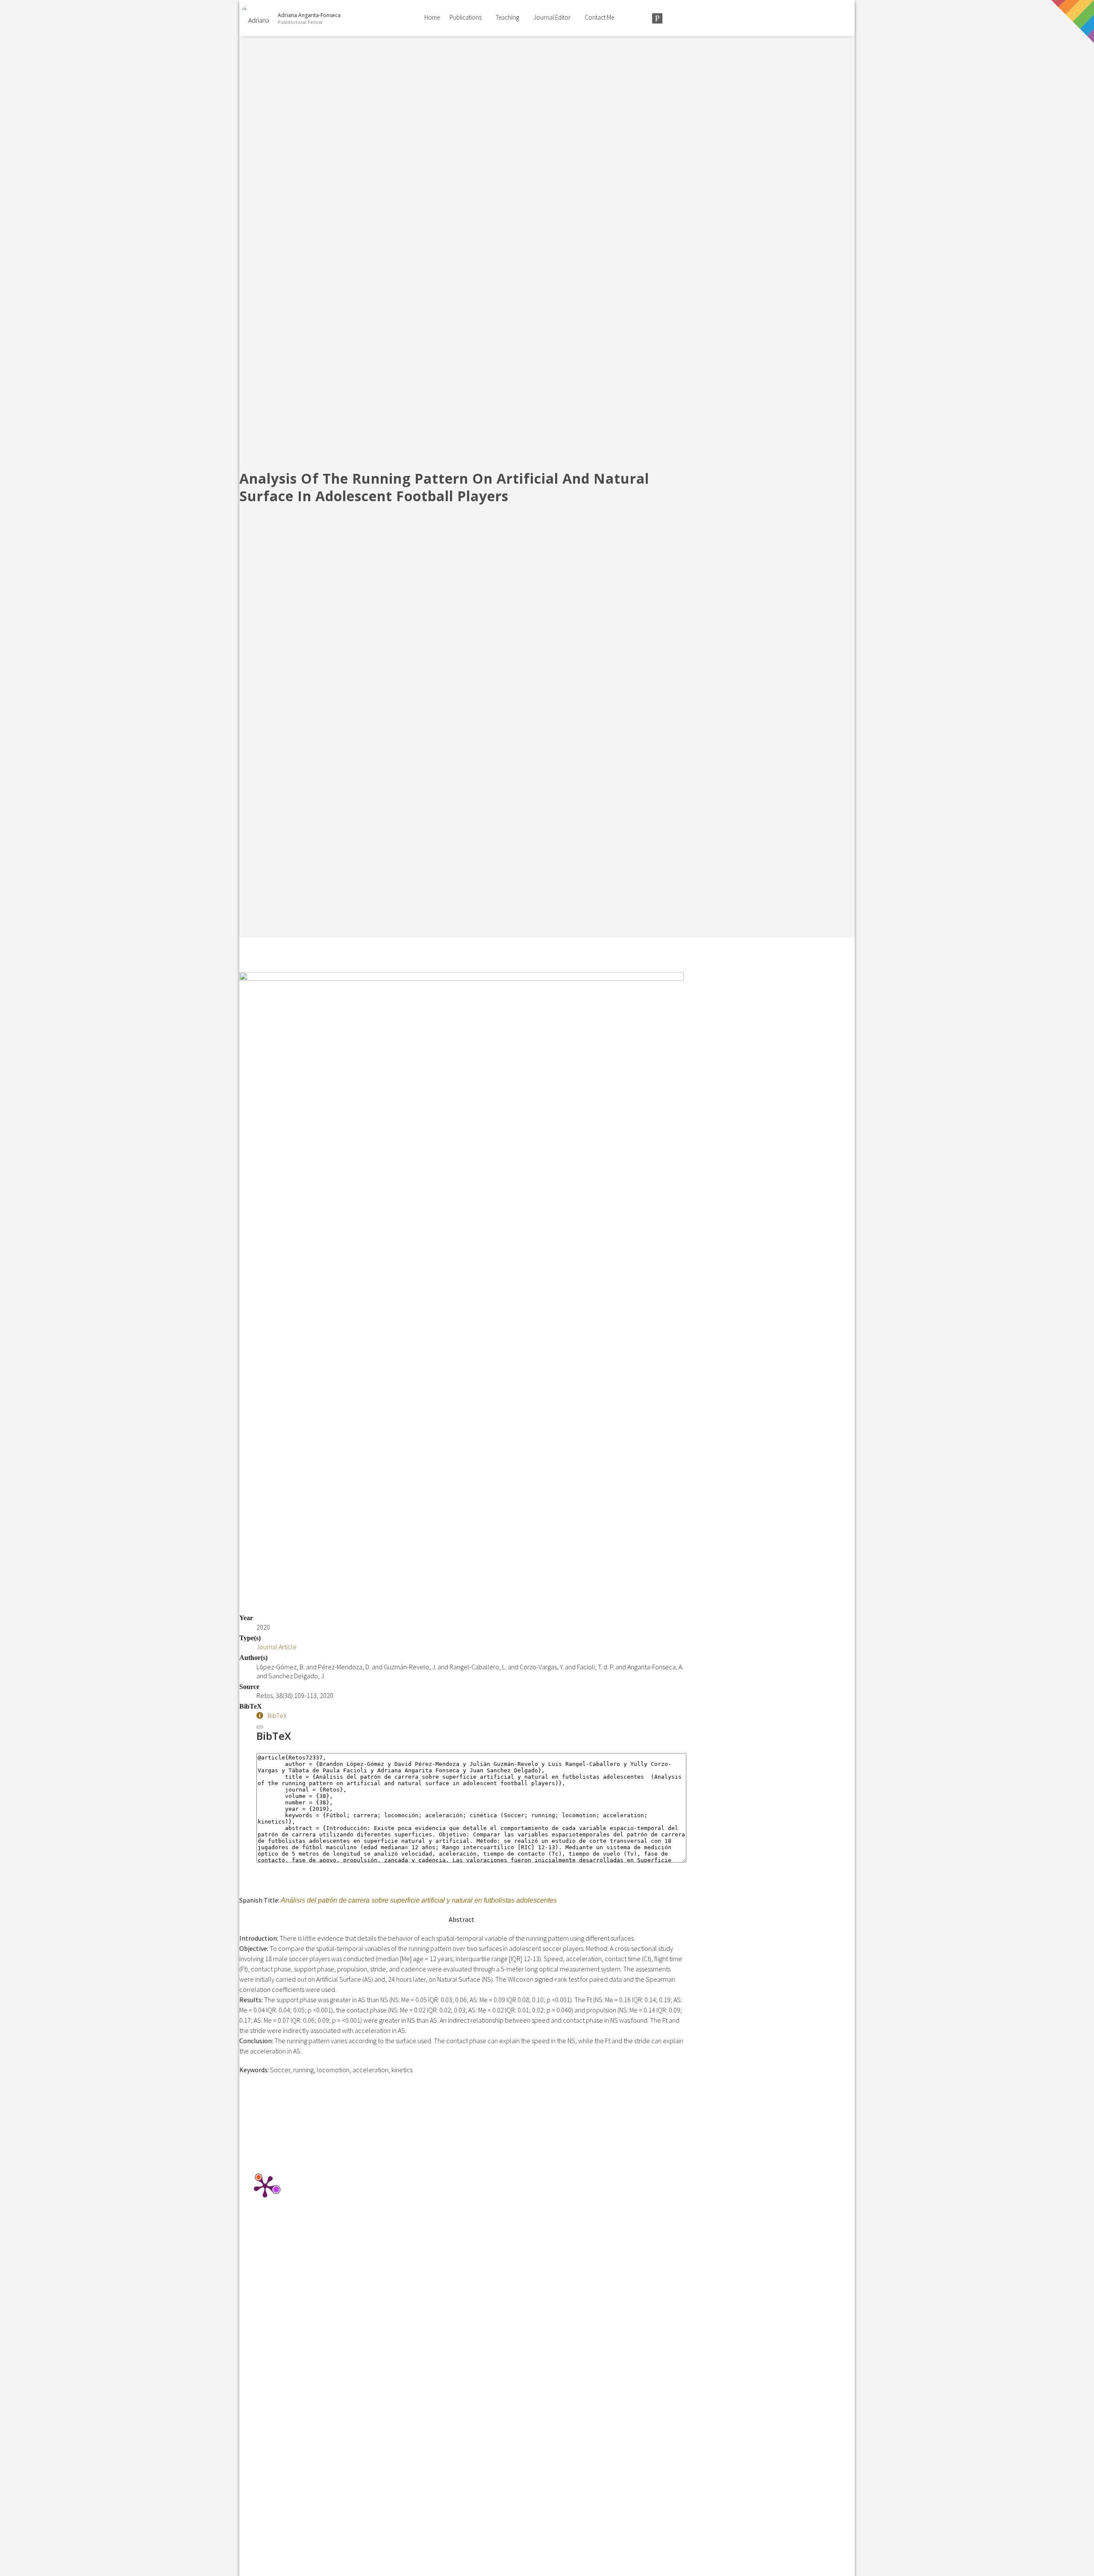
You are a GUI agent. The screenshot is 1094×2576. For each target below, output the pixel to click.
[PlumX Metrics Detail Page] (265, 2186)
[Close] (260, 1727)
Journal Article (276, 1647)
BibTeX (277, 1715)
